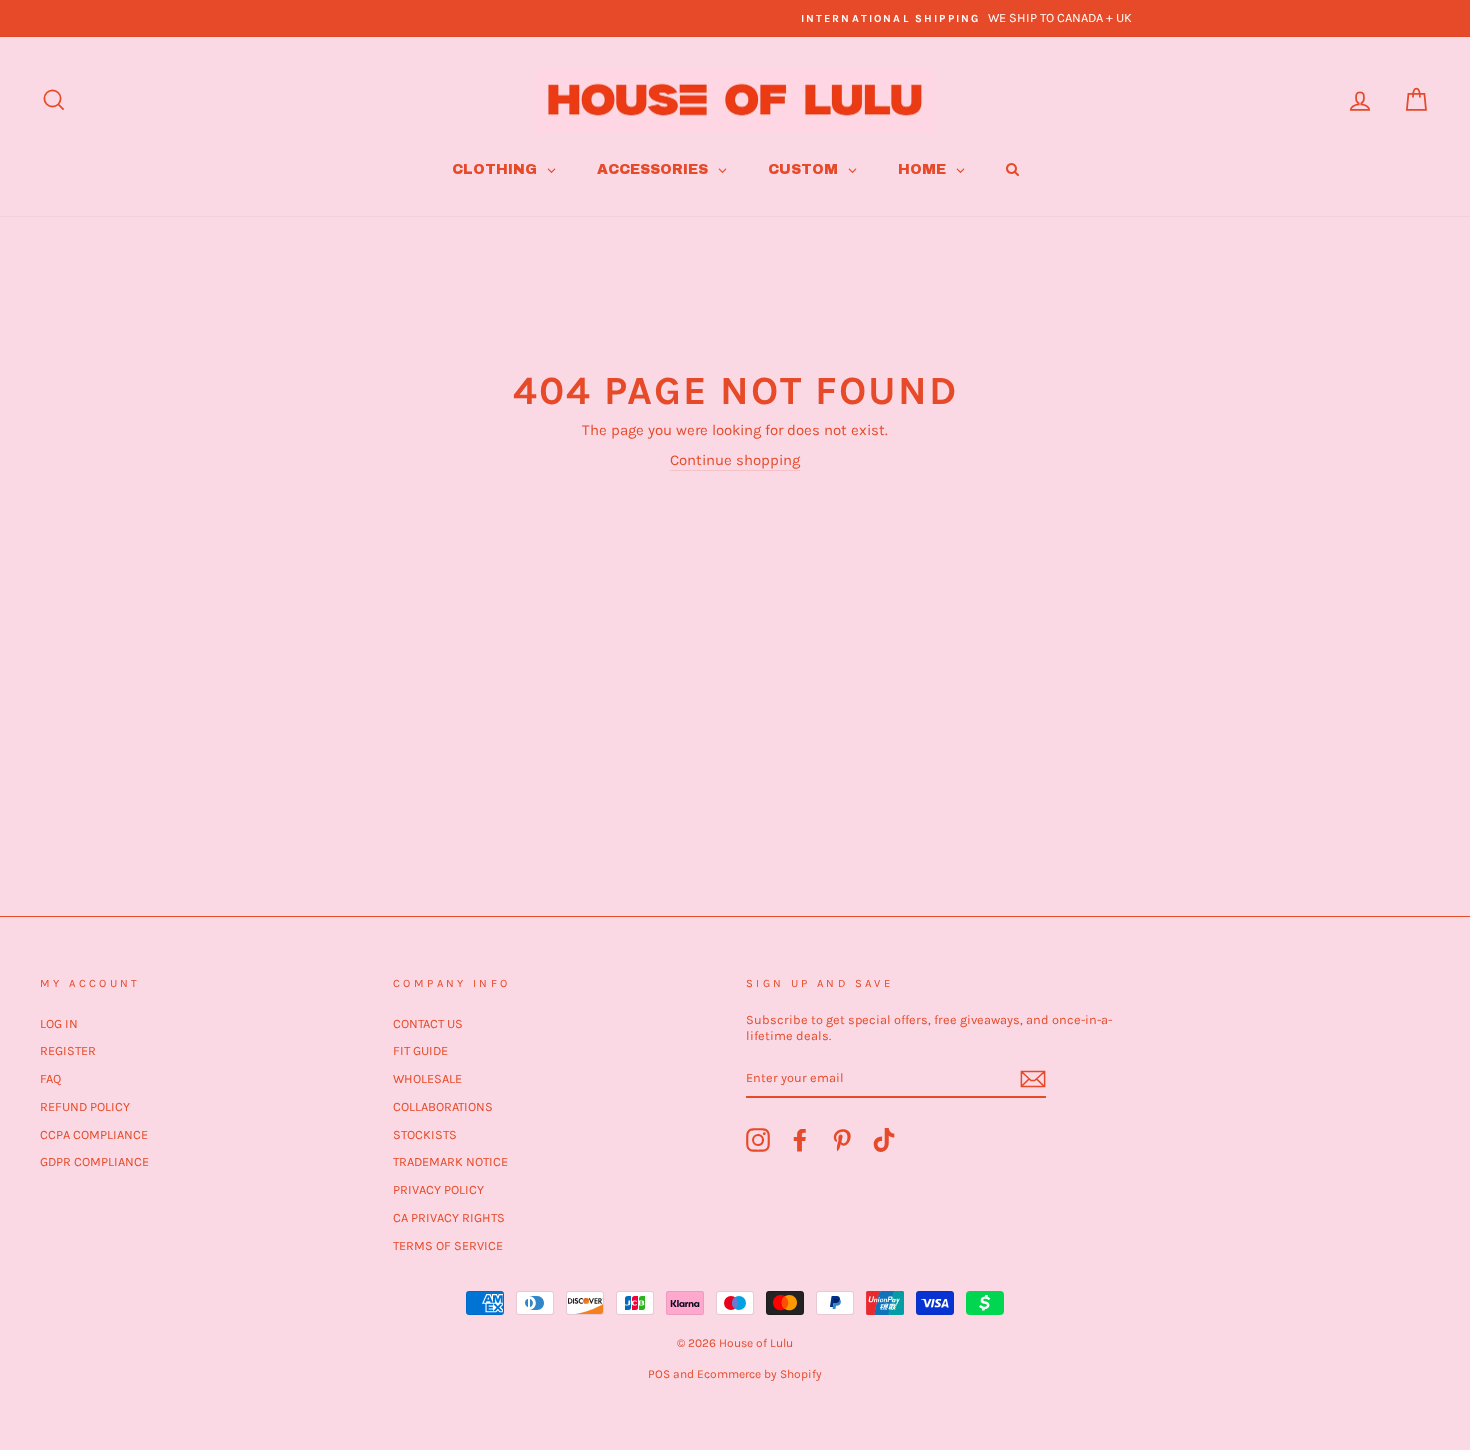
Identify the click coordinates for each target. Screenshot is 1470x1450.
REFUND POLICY (85, 1106)
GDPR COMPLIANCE (94, 1161)
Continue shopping (735, 460)
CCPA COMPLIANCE (94, 1134)
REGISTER (68, 1050)
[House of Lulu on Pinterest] (842, 1140)
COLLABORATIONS (443, 1106)
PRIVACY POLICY (438, 1189)
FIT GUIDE (420, 1050)
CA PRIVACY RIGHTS (449, 1217)
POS (659, 1374)
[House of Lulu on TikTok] (884, 1140)
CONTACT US (428, 1023)
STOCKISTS (425, 1134)
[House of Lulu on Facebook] (800, 1140)
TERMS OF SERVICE (448, 1245)
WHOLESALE (427, 1078)
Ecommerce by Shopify (759, 1374)
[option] (735, 18)
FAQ (50, 1078)
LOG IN (59, 1023)
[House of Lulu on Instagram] (758, 1140)
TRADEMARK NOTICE (450, 1161)
